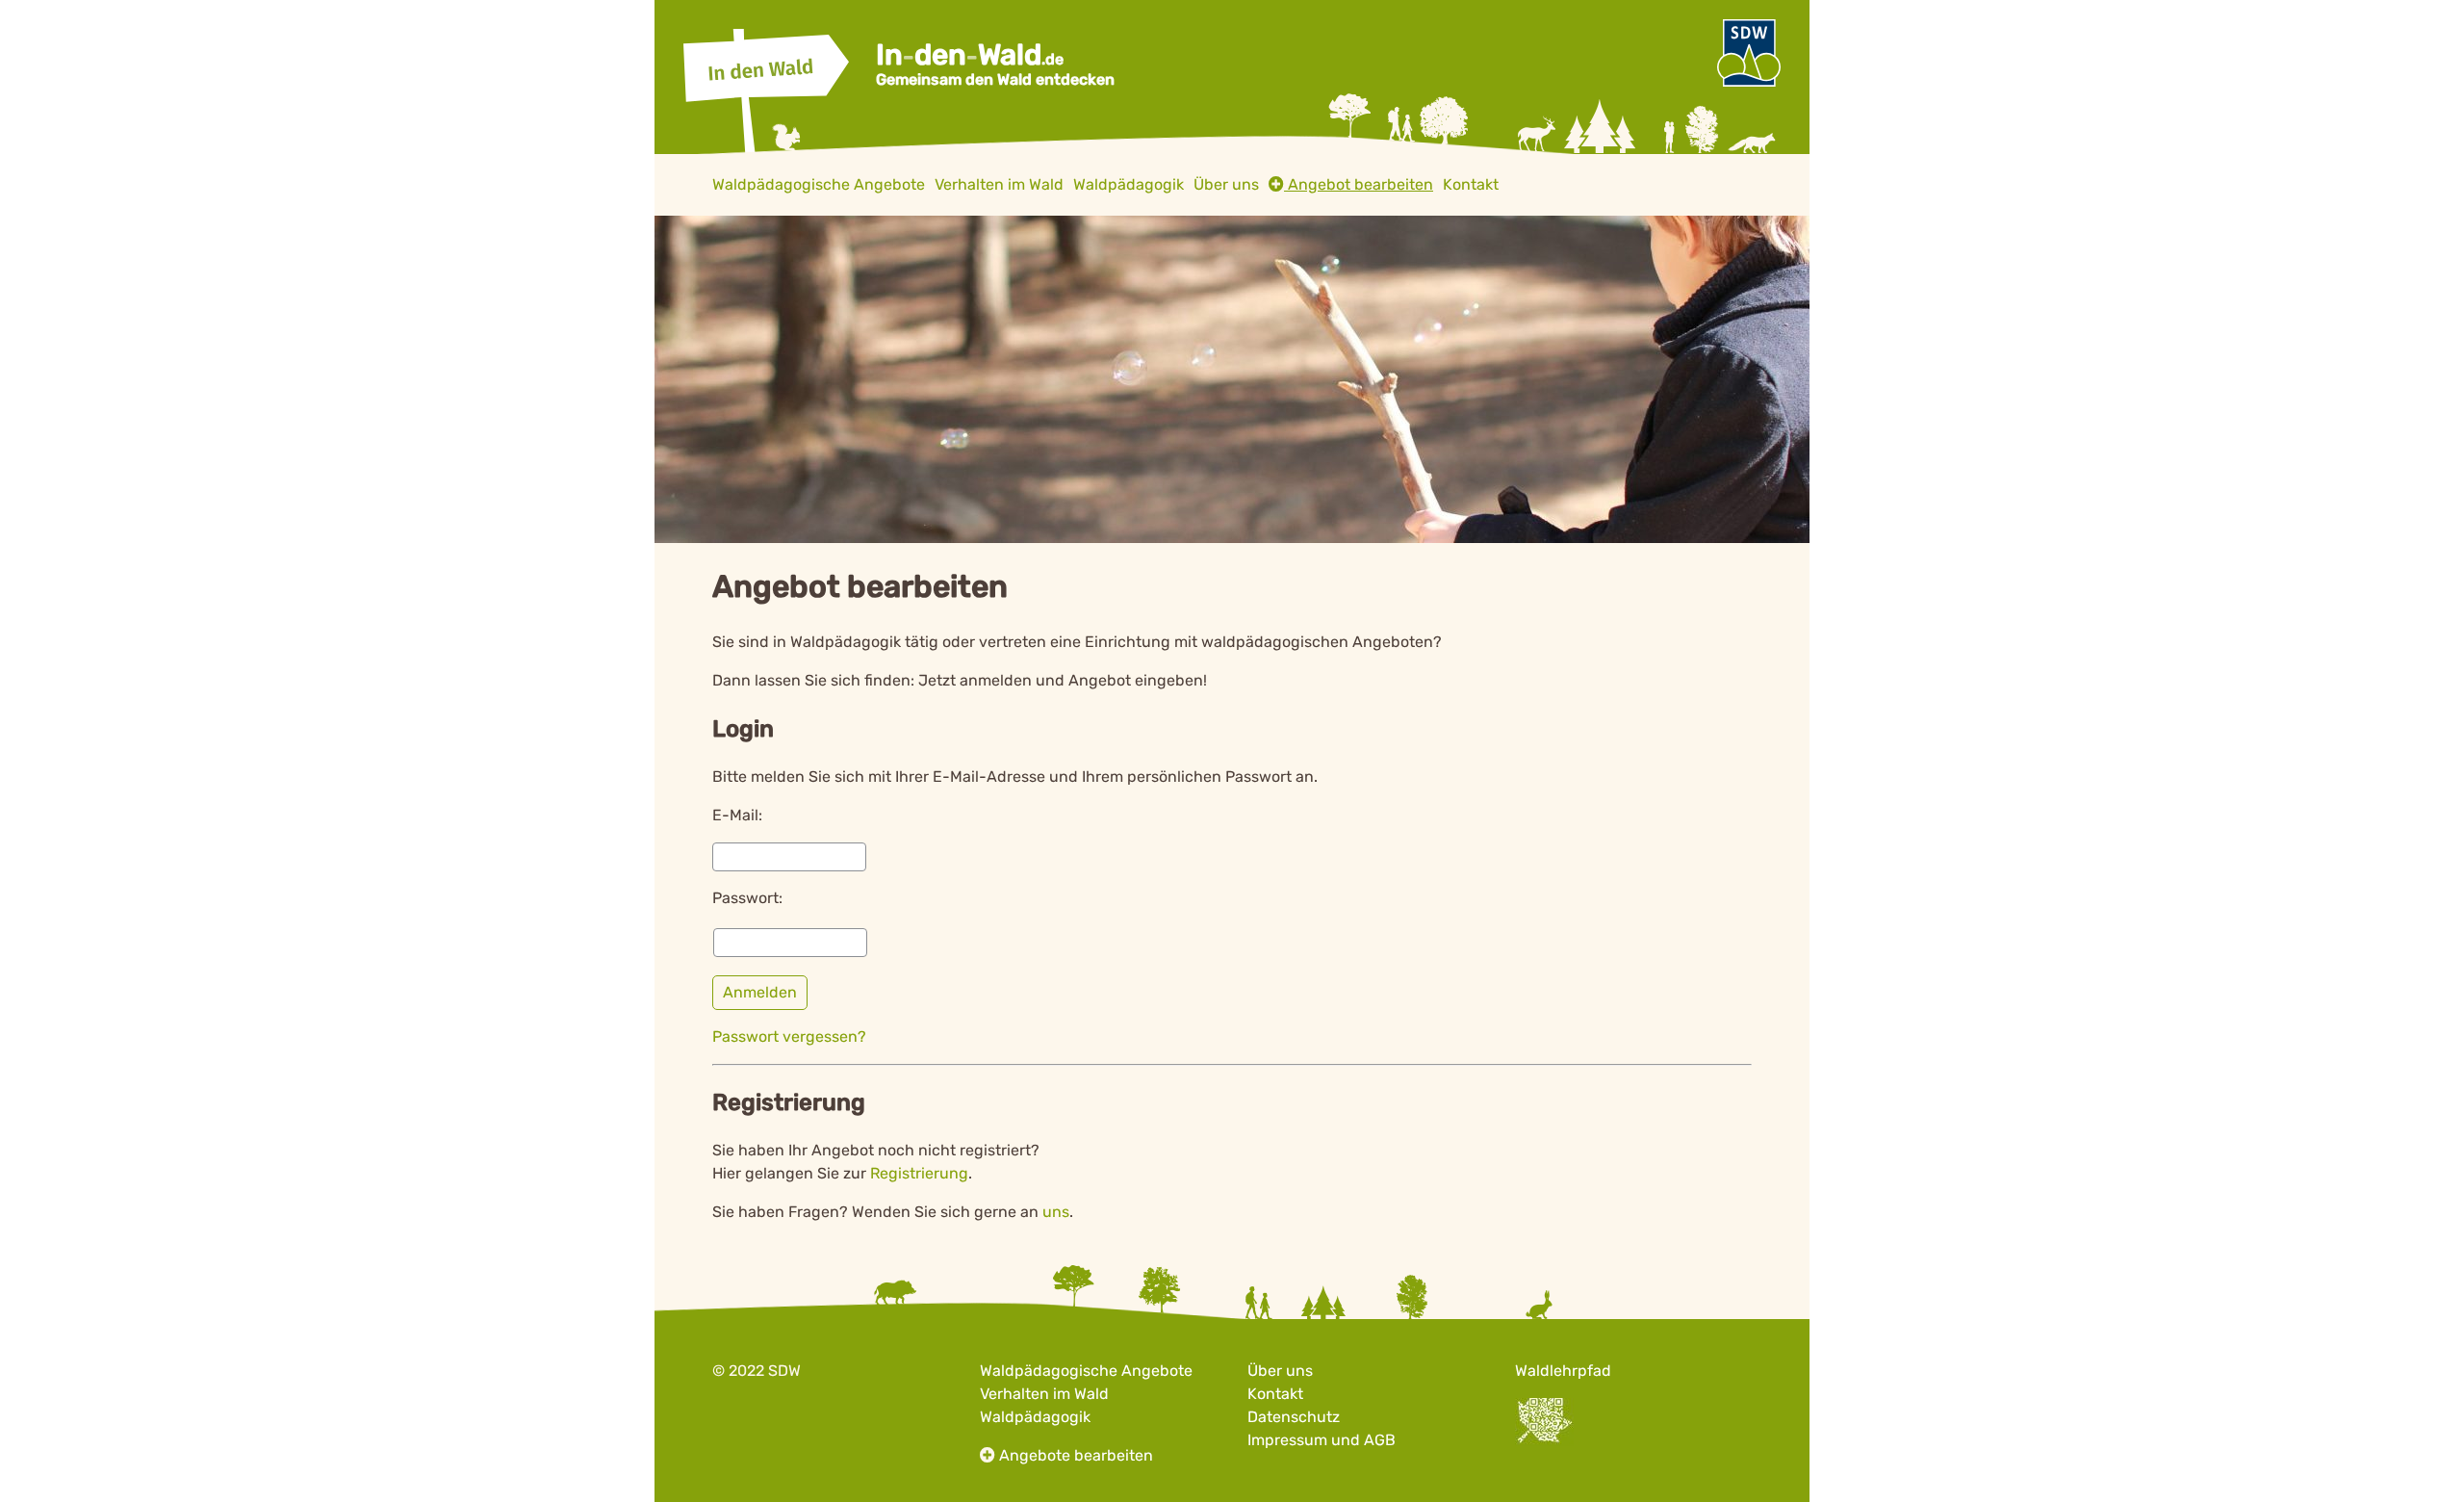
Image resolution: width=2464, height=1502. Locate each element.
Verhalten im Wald (1044, 1394)
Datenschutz (1294, 1417)
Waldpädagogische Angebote (1086, 1371)
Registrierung (919, 1173)
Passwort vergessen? (789, 1036)
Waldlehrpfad (1563, 1371)
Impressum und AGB (1322, 1440)
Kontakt (1275, 1394)
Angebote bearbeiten (1076, 1455)
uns (1056, 1212)
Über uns (1280, 1371)
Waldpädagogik (1035, 1417)
